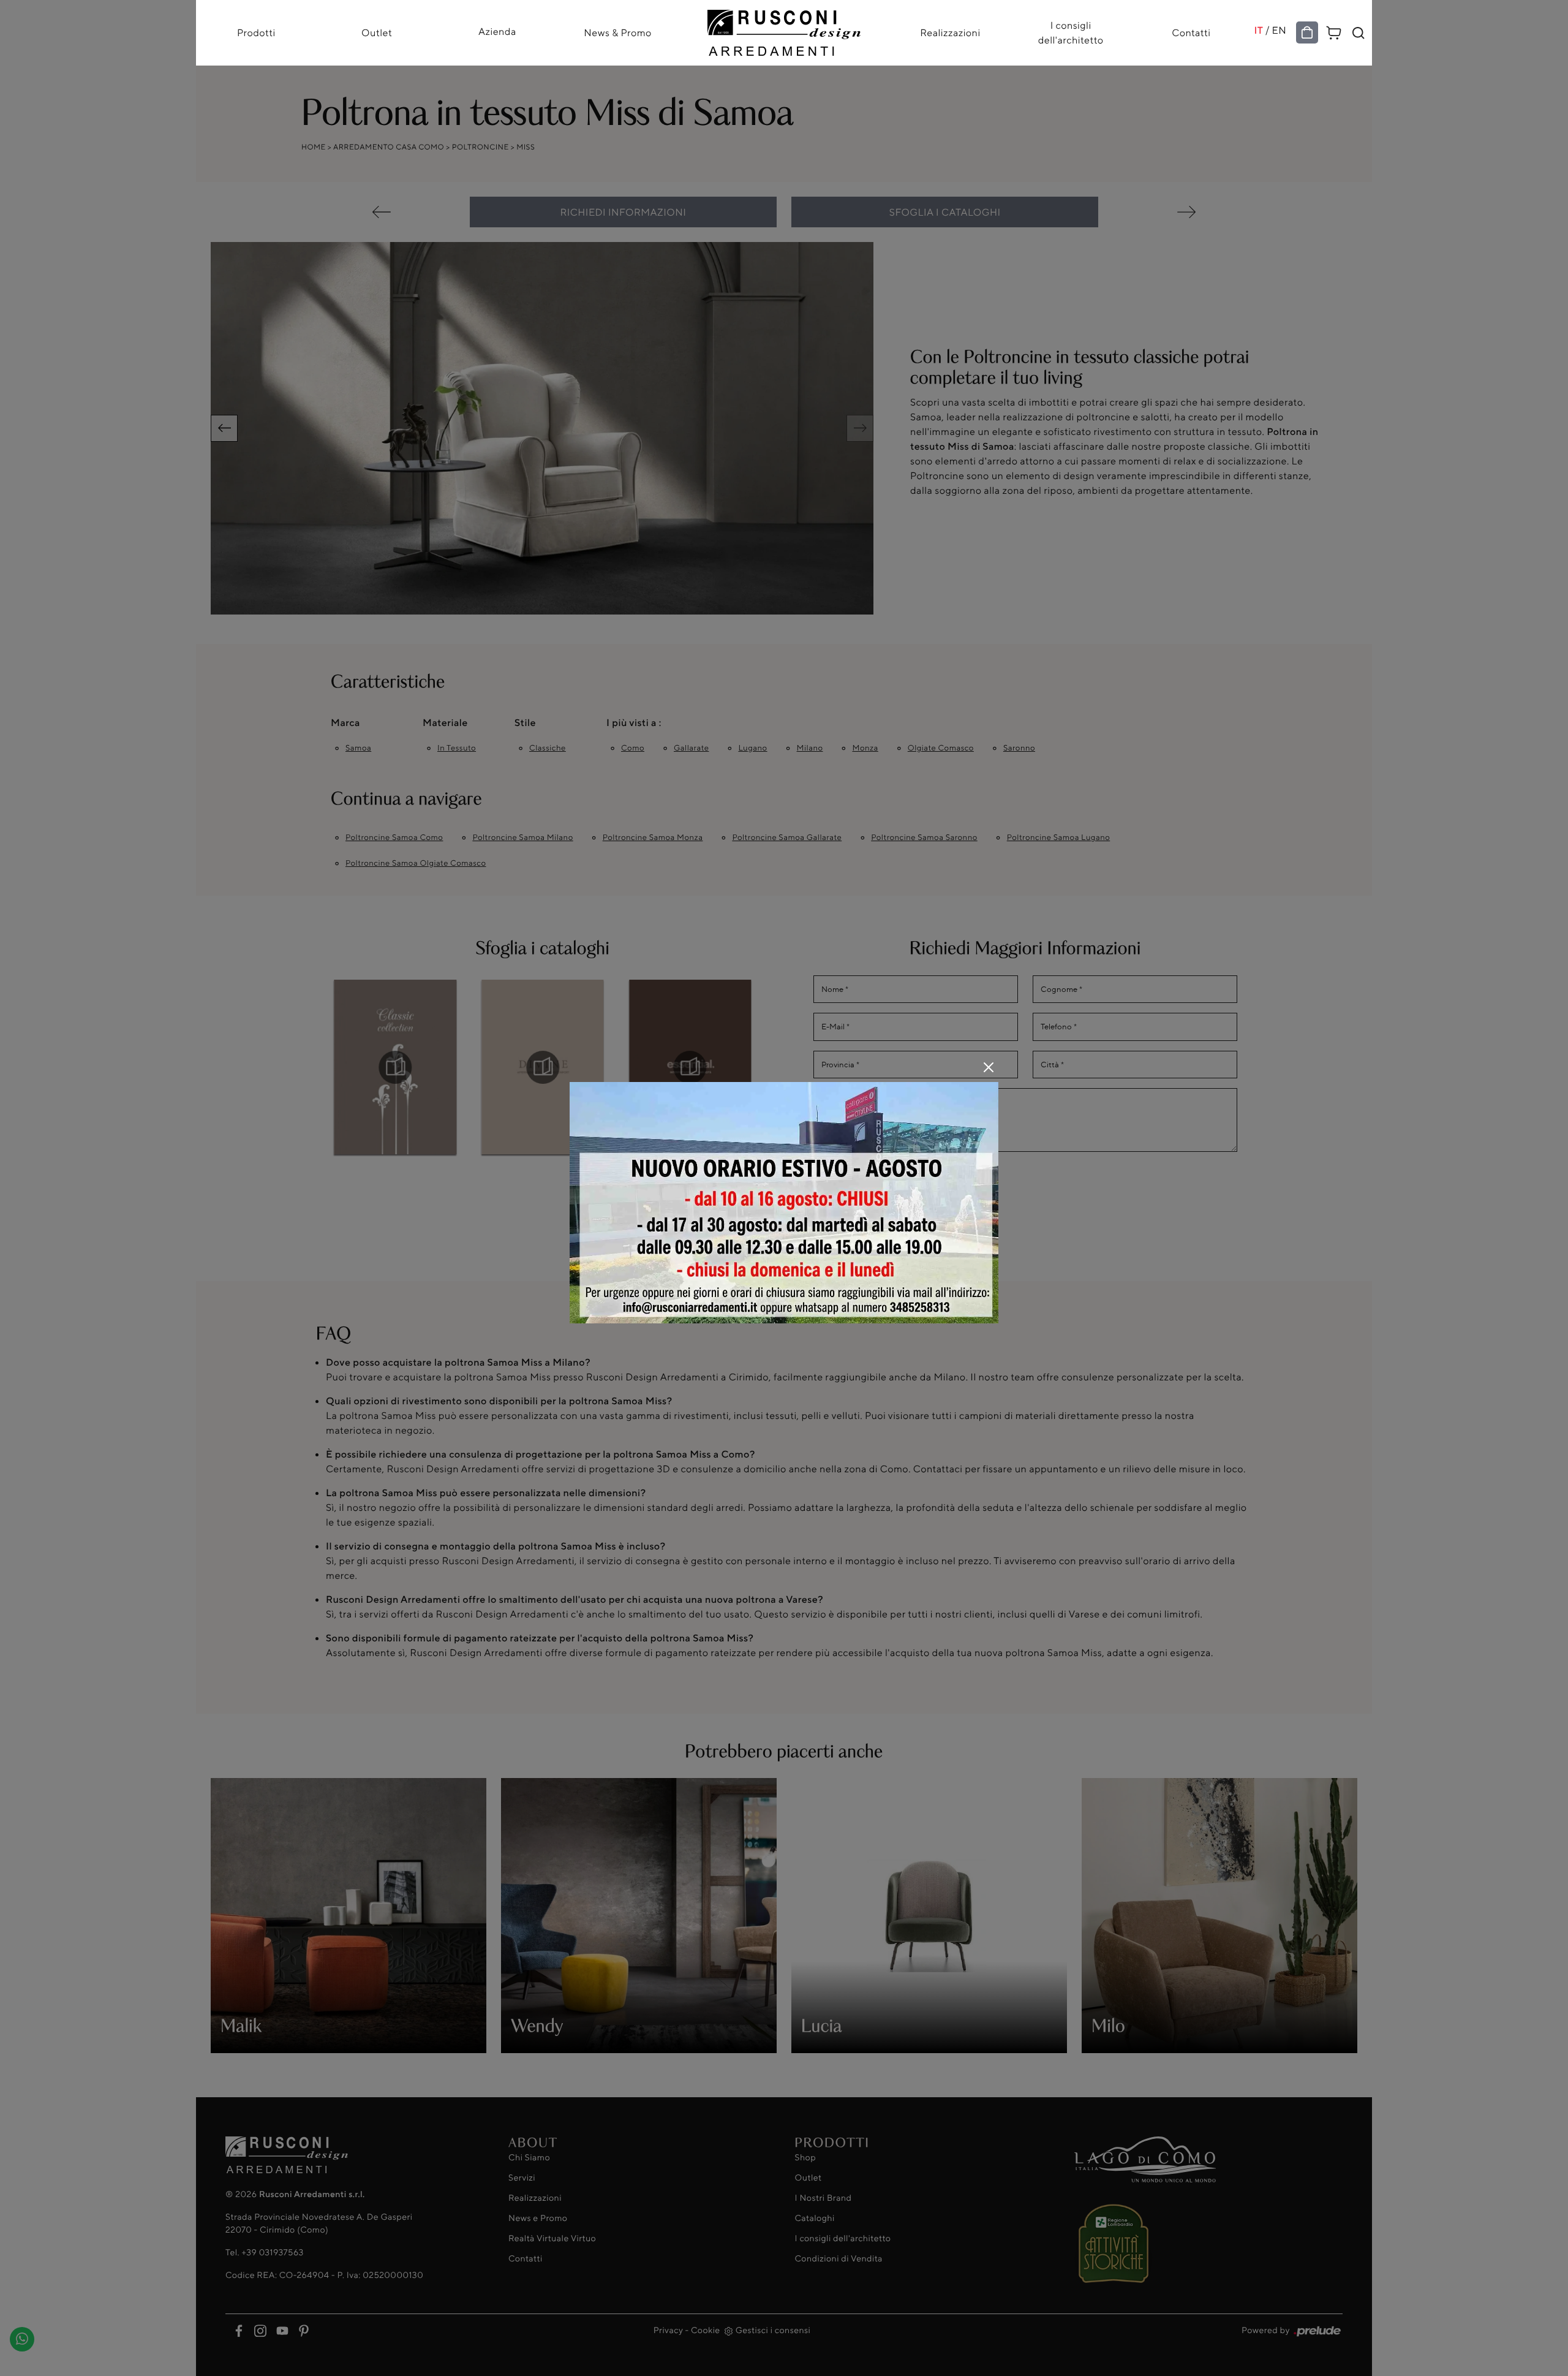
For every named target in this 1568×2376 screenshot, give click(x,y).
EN (1280, 30)
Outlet (377, 33)
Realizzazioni (950, 33)
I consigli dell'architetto (1071, 33)
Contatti (1191, 33)
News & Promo (618, 33)
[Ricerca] (1359, 33)
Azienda (497, 31)
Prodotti (256, 33)
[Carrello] (1334, 31)
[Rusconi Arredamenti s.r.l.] (784, 30)
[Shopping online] (1307, 33)
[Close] (989, 1067)
